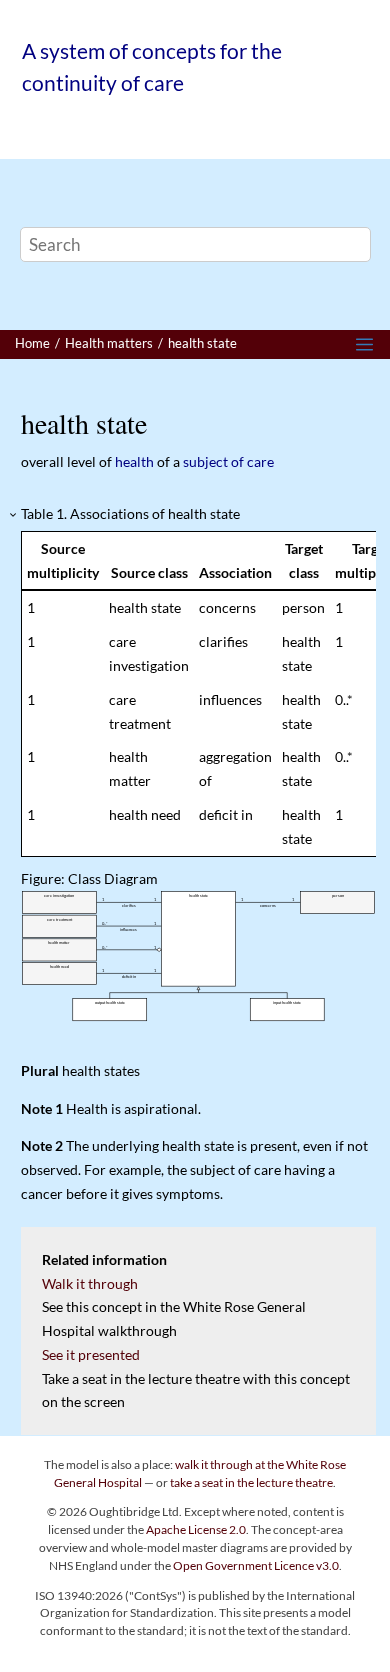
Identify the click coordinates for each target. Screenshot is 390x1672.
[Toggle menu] (40, 132)
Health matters (109, 343)
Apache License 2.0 (196, 1529)
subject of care (228, 461)
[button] (14, 515)
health (134, 461)
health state (202, 343)
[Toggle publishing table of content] (364, 344)
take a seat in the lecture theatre (251, 1482)
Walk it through (90, 1283)
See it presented (91, 1354)
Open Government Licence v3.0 (256, 1565)
